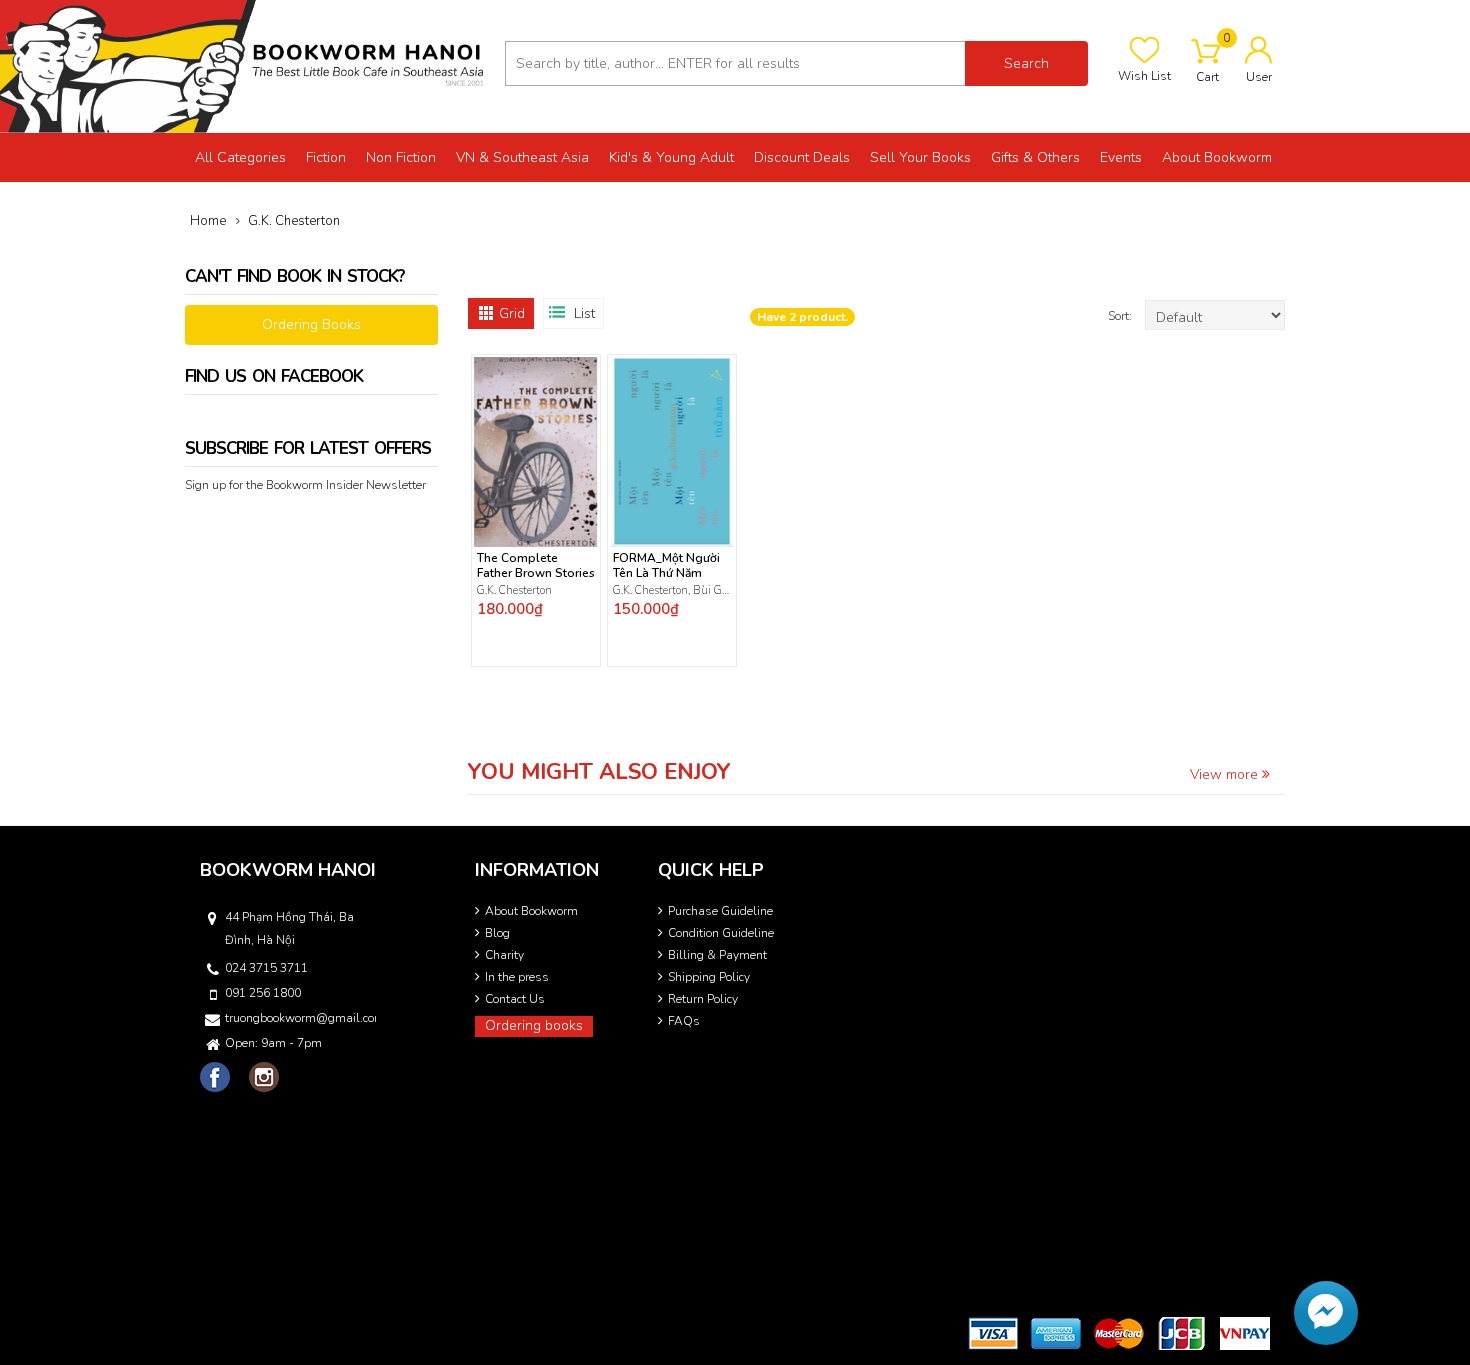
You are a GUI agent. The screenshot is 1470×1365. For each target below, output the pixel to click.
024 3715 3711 (266, 968)
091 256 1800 (263, 993)
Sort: (1121, 316)
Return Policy (703, 999)
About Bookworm (531, 911)
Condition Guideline (721, 933)
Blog (497, 933)
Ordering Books (311, 324)
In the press (517, 977)
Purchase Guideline (720, 911)
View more (1226, 774)
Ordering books (534, 1025)
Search (1026, 63)
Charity (504, 955)
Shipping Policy (709, 977)
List (584, 313)
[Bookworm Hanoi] (245, 65)
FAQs (684, 1021)
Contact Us (515, 999)
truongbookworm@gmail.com (299, 1018)
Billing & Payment (717, 955)
